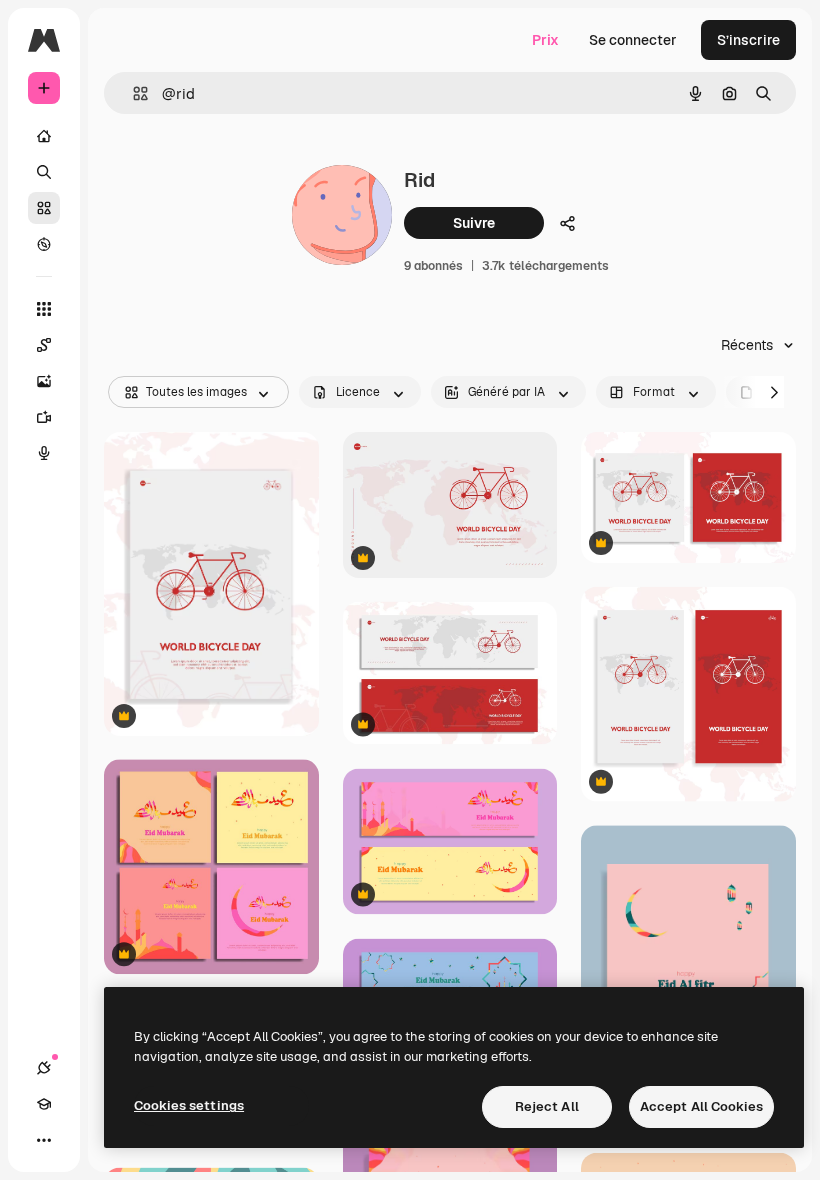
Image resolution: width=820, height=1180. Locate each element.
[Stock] (44, 208)
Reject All (547, 1106)
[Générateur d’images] (44, 381)
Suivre (474, 223)
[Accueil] (44, 136)
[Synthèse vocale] (44, 453)
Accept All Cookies (701, 1106)
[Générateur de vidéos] (44, 417)
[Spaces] (44, 345)
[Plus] (44, 1140)
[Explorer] (44, 244)
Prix (545, 40)
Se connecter (633, 40)
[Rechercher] (44, 172)
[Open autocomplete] (132, 93)
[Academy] (44, 1104)
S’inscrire (748, 40)
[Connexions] (44, 1068)
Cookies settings (189, 1105)
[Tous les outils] (44, 309)
